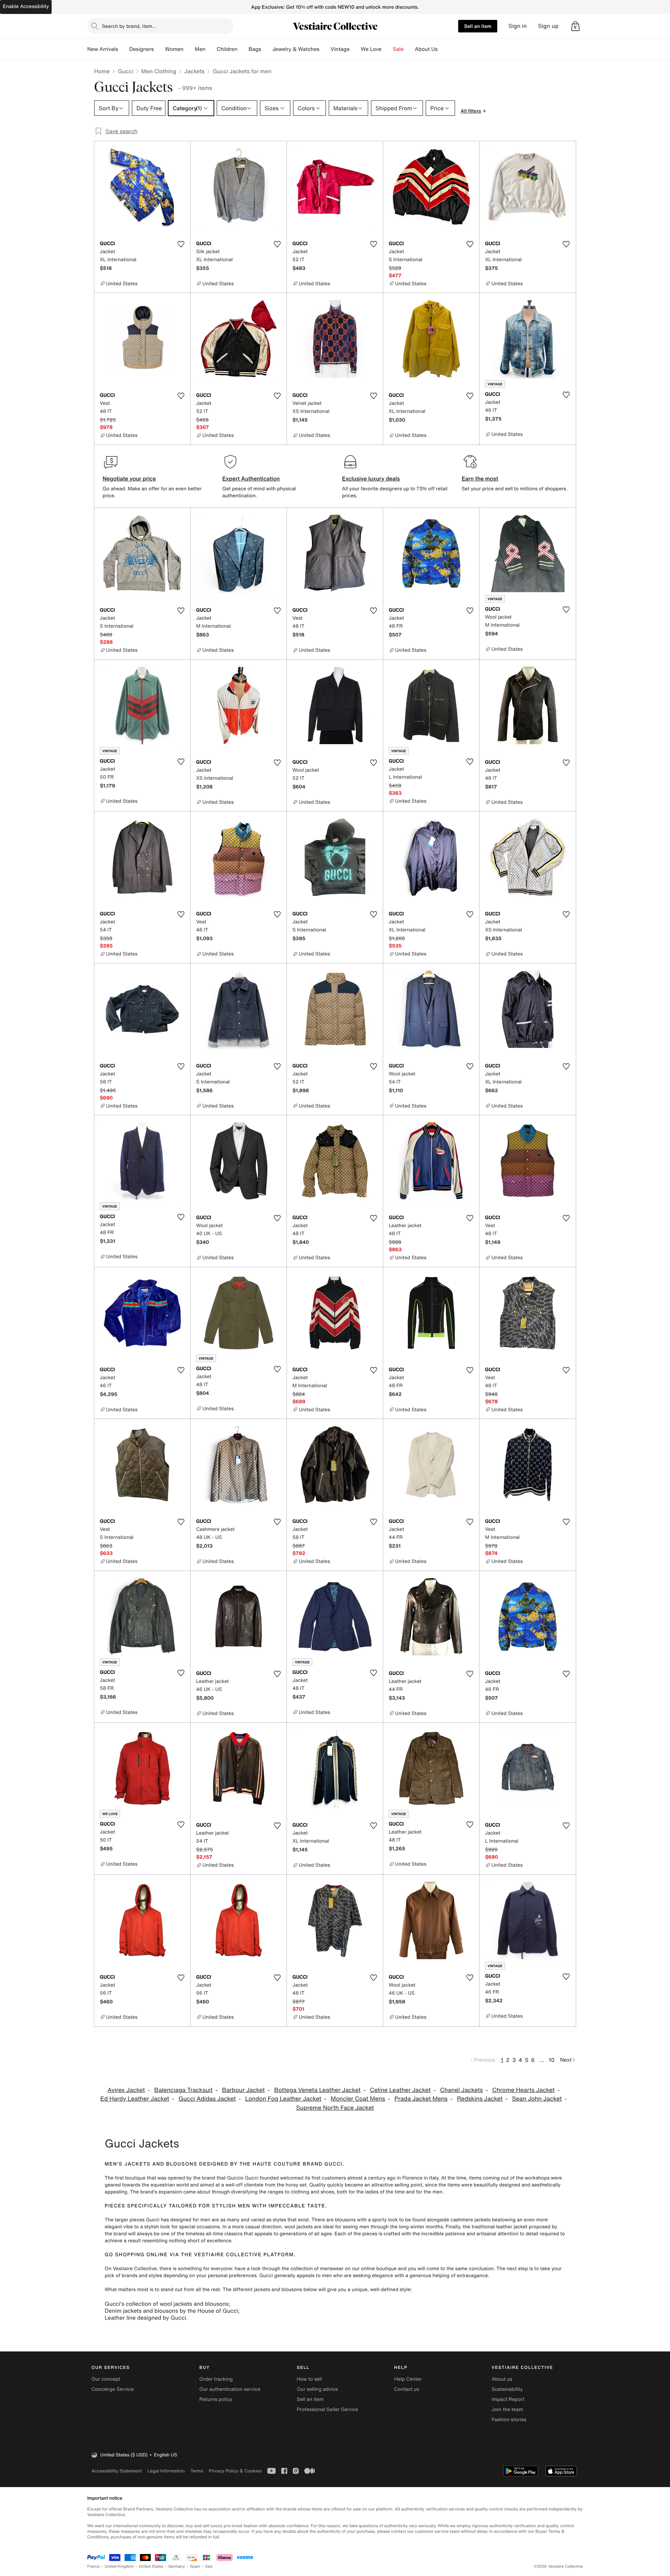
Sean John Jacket (537, 2099)
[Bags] (267, 49)
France (94, 2566)
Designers (142, 49)
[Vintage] (355, 49)
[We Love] (387, 49)
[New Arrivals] (124, 49)
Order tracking (216, 2379)
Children (227, 49)
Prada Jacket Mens (421, 2099)
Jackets (194, 71)
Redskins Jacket (480, 2099)
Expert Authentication (251, 478)
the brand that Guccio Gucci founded (236, 2178)
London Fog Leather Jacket (283, 2099)
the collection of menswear (312, 2269)
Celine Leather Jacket (400, 2090)
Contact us (407, 2389)
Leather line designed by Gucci (145, 2318)
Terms (197, 2471)
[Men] (211, 49)
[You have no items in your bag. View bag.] (575, 26)
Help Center (408, 2379)
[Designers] (159, 49)
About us (502, 2379)
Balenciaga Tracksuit (183, 2090)
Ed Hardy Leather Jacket (135, 2099)
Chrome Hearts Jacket (523, 2090)
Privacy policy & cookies (235, 2471)
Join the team (507, 2409)
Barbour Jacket (243, 2090)
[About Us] (443, 49)
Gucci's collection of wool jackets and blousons (167, 2304)
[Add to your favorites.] (181, 244)
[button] (575, 26)
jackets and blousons (278, 2290)
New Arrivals (103, 49)
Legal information (166, 2471)
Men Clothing (159, 71)
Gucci (125, 71)
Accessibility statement (117, 2471)
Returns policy (216, 2399)
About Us (426, 49)
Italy (209, 2566)
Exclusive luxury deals (371, 478)
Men (200, 49)
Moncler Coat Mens (358, 2099)
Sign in (518, 26)
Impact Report (508, 2399)
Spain (195, 2566)
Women (174, 49)
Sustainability (507, 2389)
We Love (371, 49)
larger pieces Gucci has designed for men (163, 2220)
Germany (177, 2566)
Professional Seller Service (327, 2409)
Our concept (106, 2379)
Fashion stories (509, 2420)
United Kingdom (119, 2566)
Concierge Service (113, 2389)
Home (102, 71)
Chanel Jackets (461, 2090)
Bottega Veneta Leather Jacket (318, 2090)
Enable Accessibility (26, 6)
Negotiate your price (129, 478)
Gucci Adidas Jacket (207, 2099)
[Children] (243, 49)
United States (151, 2566)
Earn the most (480, 478)
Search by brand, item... (129, 26)
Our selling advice (317, 2389)
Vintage (340, 49)
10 (552, 2060)
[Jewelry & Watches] (325, 49)
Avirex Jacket (126, 2090)
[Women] (189, 49)
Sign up (548, 26)
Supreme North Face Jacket (335, 2108)
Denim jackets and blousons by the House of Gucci (171, 2311)
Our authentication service (230, 2389)
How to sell (309, 2379)
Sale (398, 49)
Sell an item (478, 26)
